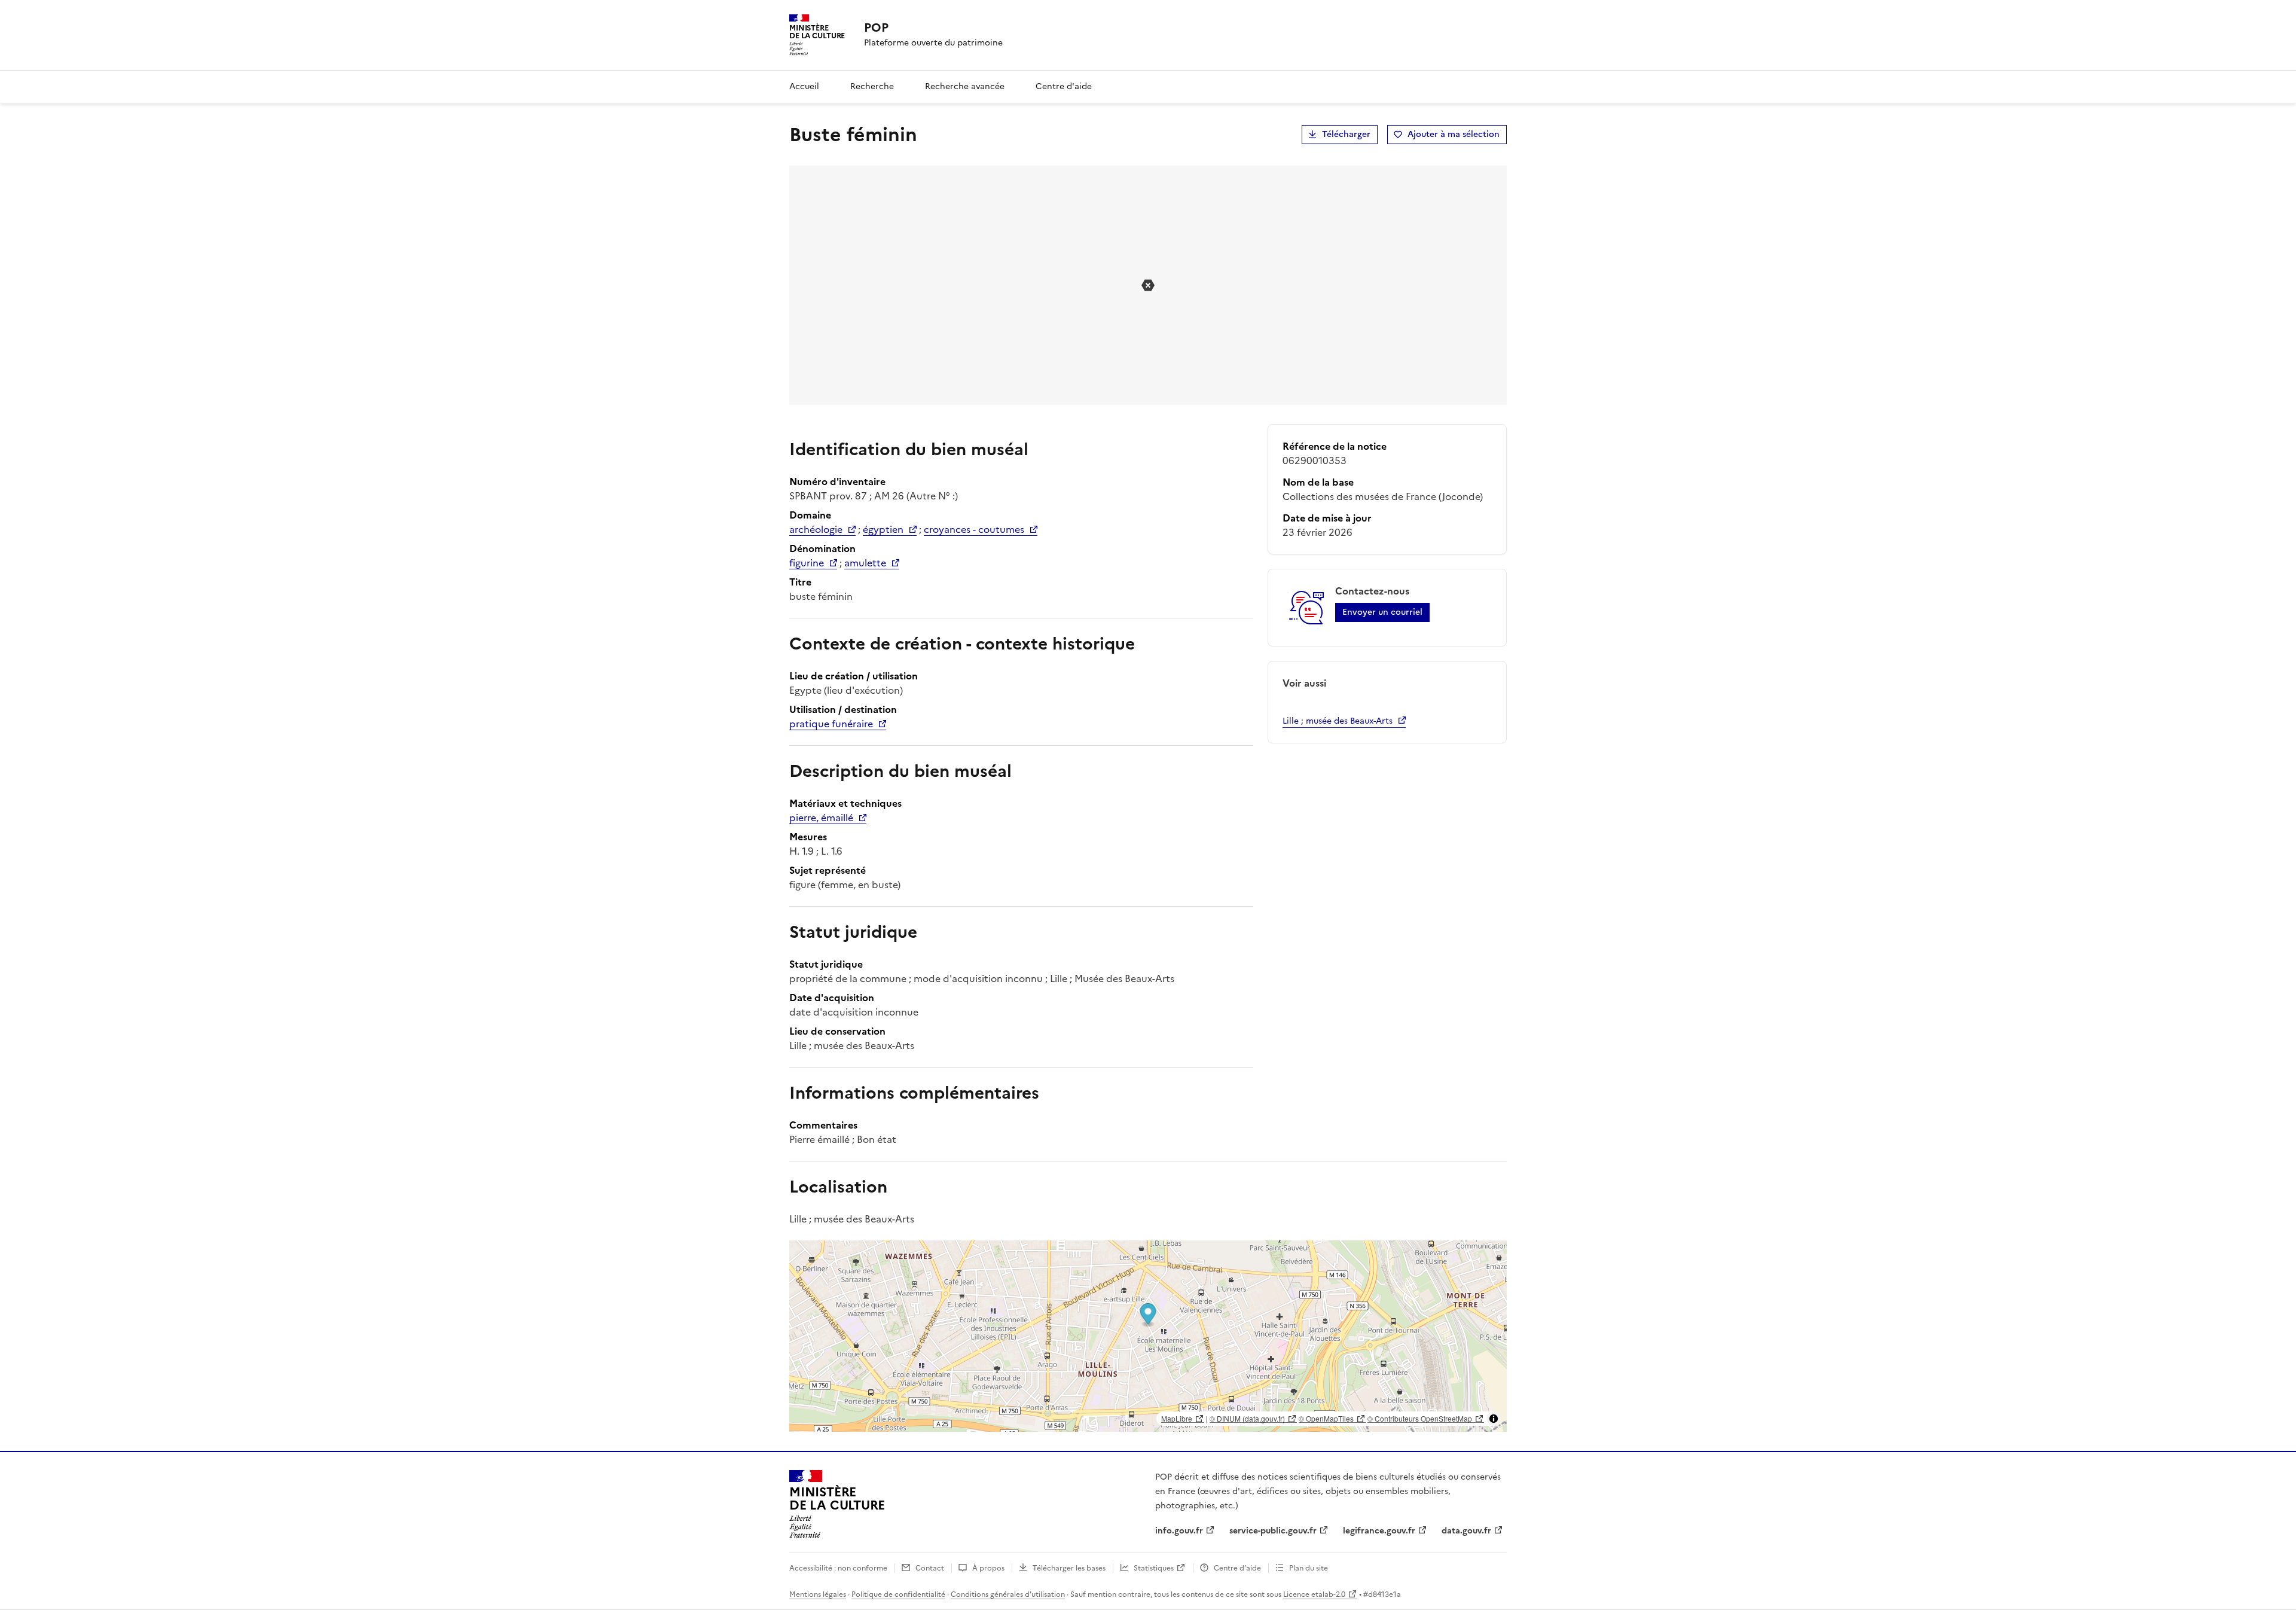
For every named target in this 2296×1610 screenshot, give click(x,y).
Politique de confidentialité (898, 1594)
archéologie (816, 529)
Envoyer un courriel (1382, 612)
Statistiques (1154, 1568)
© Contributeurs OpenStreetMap (1420, 1418)
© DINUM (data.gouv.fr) (1247, 1418)
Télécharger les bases (1069, 1568)
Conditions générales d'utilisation (1008, 1594)
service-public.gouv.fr (1273, 1531)
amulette (865, 563)
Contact (930, 1568)
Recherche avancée (965, 86)
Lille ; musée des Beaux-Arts (1338, 721)
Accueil (804, 86)
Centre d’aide (1237, 1568)
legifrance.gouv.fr (1379, 1531)
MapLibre (1177, 1418)
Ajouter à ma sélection (1454, 134)
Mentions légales (818, 1594)
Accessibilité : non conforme (838, 1568)
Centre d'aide (1064, 86)
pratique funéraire (831, 724)
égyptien (883, 529)
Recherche (872, 86)
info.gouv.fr (1179, 1531)
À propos (988, 1568)
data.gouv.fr (1466, 1531)
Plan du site (1309, 1568)
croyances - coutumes (974, 529)
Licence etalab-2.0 (1314, 1594)
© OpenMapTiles (1326, 1418)
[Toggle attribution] (1494, 1419)
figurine (807, 563)
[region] (1148, 1336)
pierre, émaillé (821, 818)
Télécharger (1346, 134)
